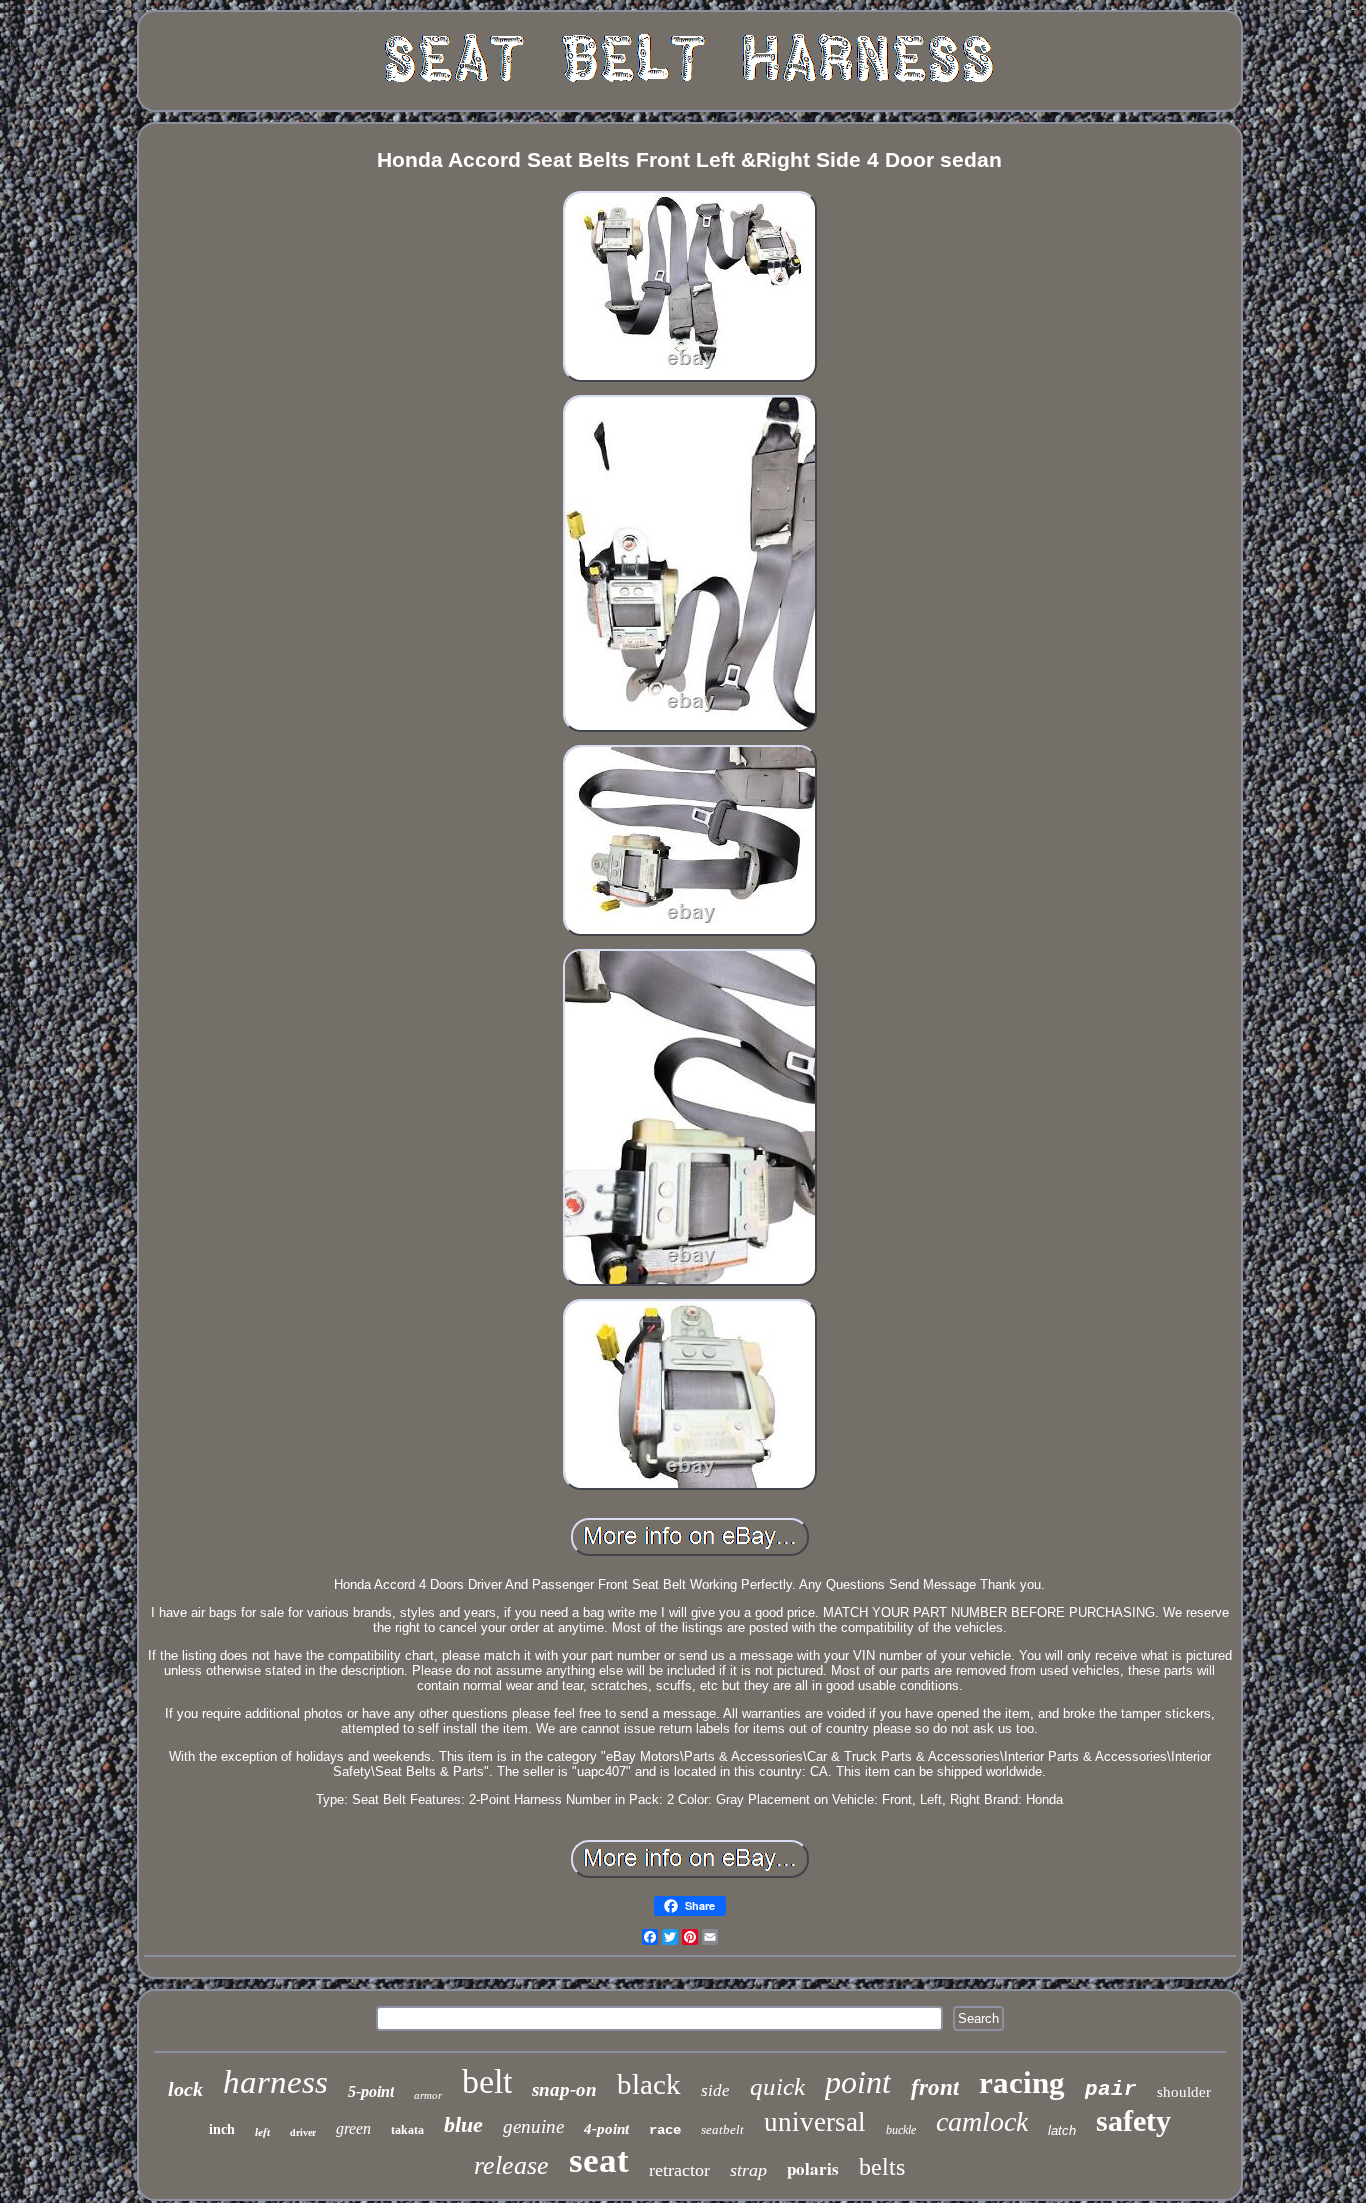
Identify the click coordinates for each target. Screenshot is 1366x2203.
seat (599, 2160)
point (858, 2082)
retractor (679, 2170)
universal (815, 2122)
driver (303, 2132)
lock (185, 2089)
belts (882, 2167)
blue (463, 2124)
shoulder (1184, 2092)
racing (1022, 2082)
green (353, 2128)
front (935, 2087)
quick (777, 2086)
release (511, 2165)
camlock (982, 2121)
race (665, 2130)
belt (487, 2081)
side (715, 2090)
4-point (606, 2129)
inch (222, 2129)
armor (428, 2095)
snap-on (564, 2089)
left (262, 2132)
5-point (371, 2091)
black (649, 2084)
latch (1062, 2130)
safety (1133, 2120)
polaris (813, 2168)
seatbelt (722, 2129)
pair (1111, 2089)
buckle (901, 2130)
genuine (533, 2126)
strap (748, 2170)
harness (275, 2082)
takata (407, 2130)
